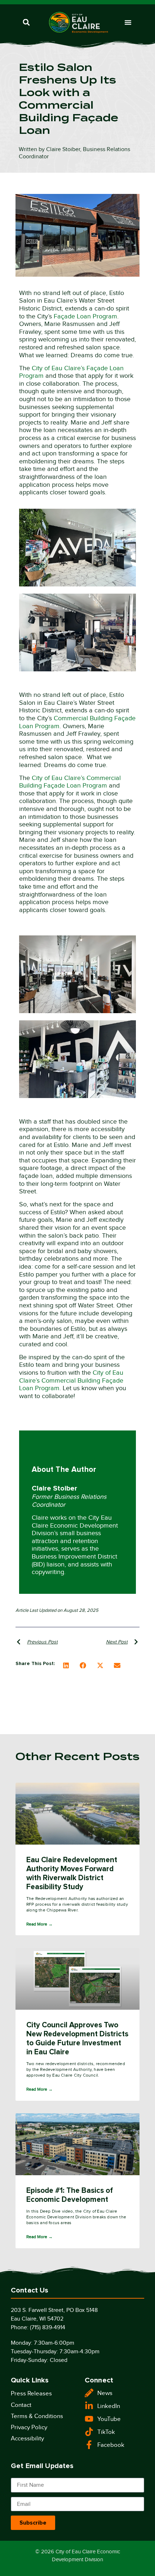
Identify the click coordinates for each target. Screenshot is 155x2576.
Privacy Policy (29, 2427)
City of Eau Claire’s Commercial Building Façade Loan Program (70, 782)
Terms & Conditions (37, 2416)
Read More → (39, 1924)
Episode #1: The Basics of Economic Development (70, 2195)
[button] (26, 22)
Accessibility (27, 2438)
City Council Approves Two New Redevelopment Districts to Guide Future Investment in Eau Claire (77, 2038)
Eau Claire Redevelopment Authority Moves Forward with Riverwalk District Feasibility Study (72, 1873)
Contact (21, 2405)
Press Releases (31, 2393)
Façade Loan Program (85, 316)
